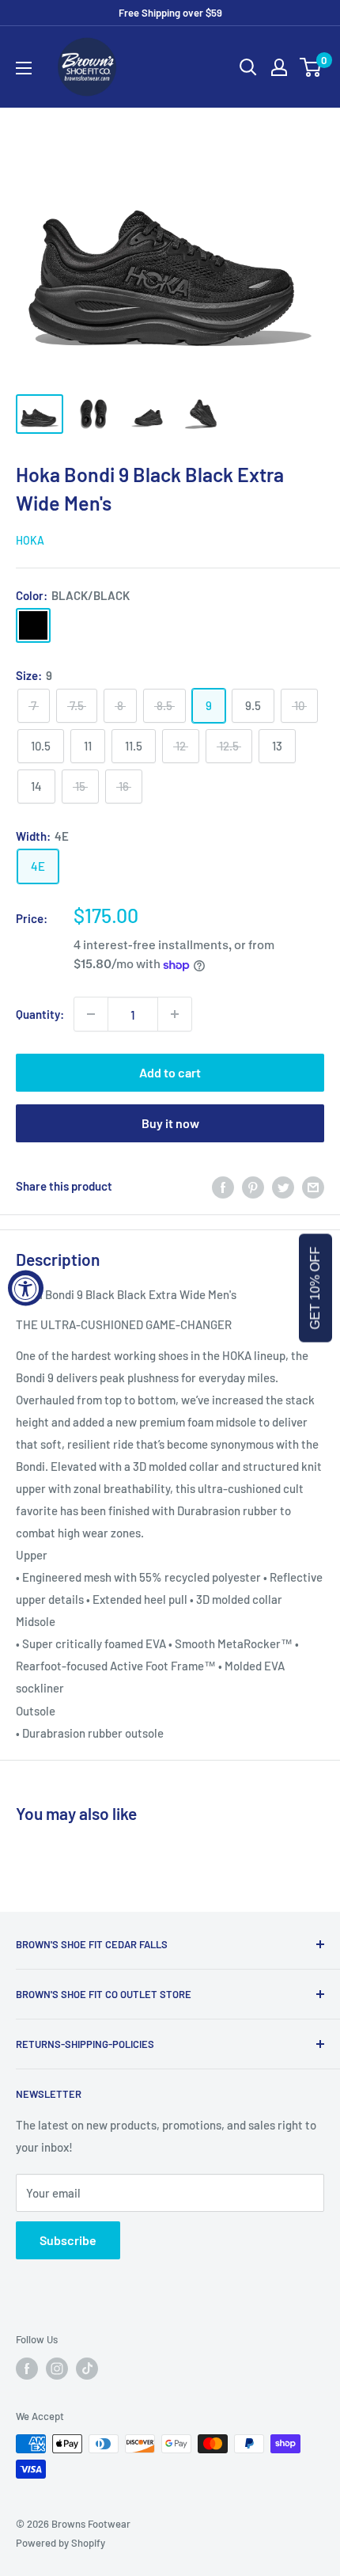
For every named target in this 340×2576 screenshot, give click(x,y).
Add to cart (170, 1072)
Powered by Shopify (60, 2543)
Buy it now (170, 1123)
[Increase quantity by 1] (175, 1014)
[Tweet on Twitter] (283, 1186)
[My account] (279, 67)
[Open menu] (24, 68)
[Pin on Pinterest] (253, 1186)
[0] (311, 67)
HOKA (30, 540)
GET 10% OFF (315, 1288)
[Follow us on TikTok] (87, 2369)
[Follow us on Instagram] (57, 2369)
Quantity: (40, 1014)
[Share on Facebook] (223, 1186)
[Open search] (248, 67)
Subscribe (68, 2240)
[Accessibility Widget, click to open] (26, 1288)
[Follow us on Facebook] (27, 2369)
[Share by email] (313, 1186)
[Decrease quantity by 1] (91, 1014)
